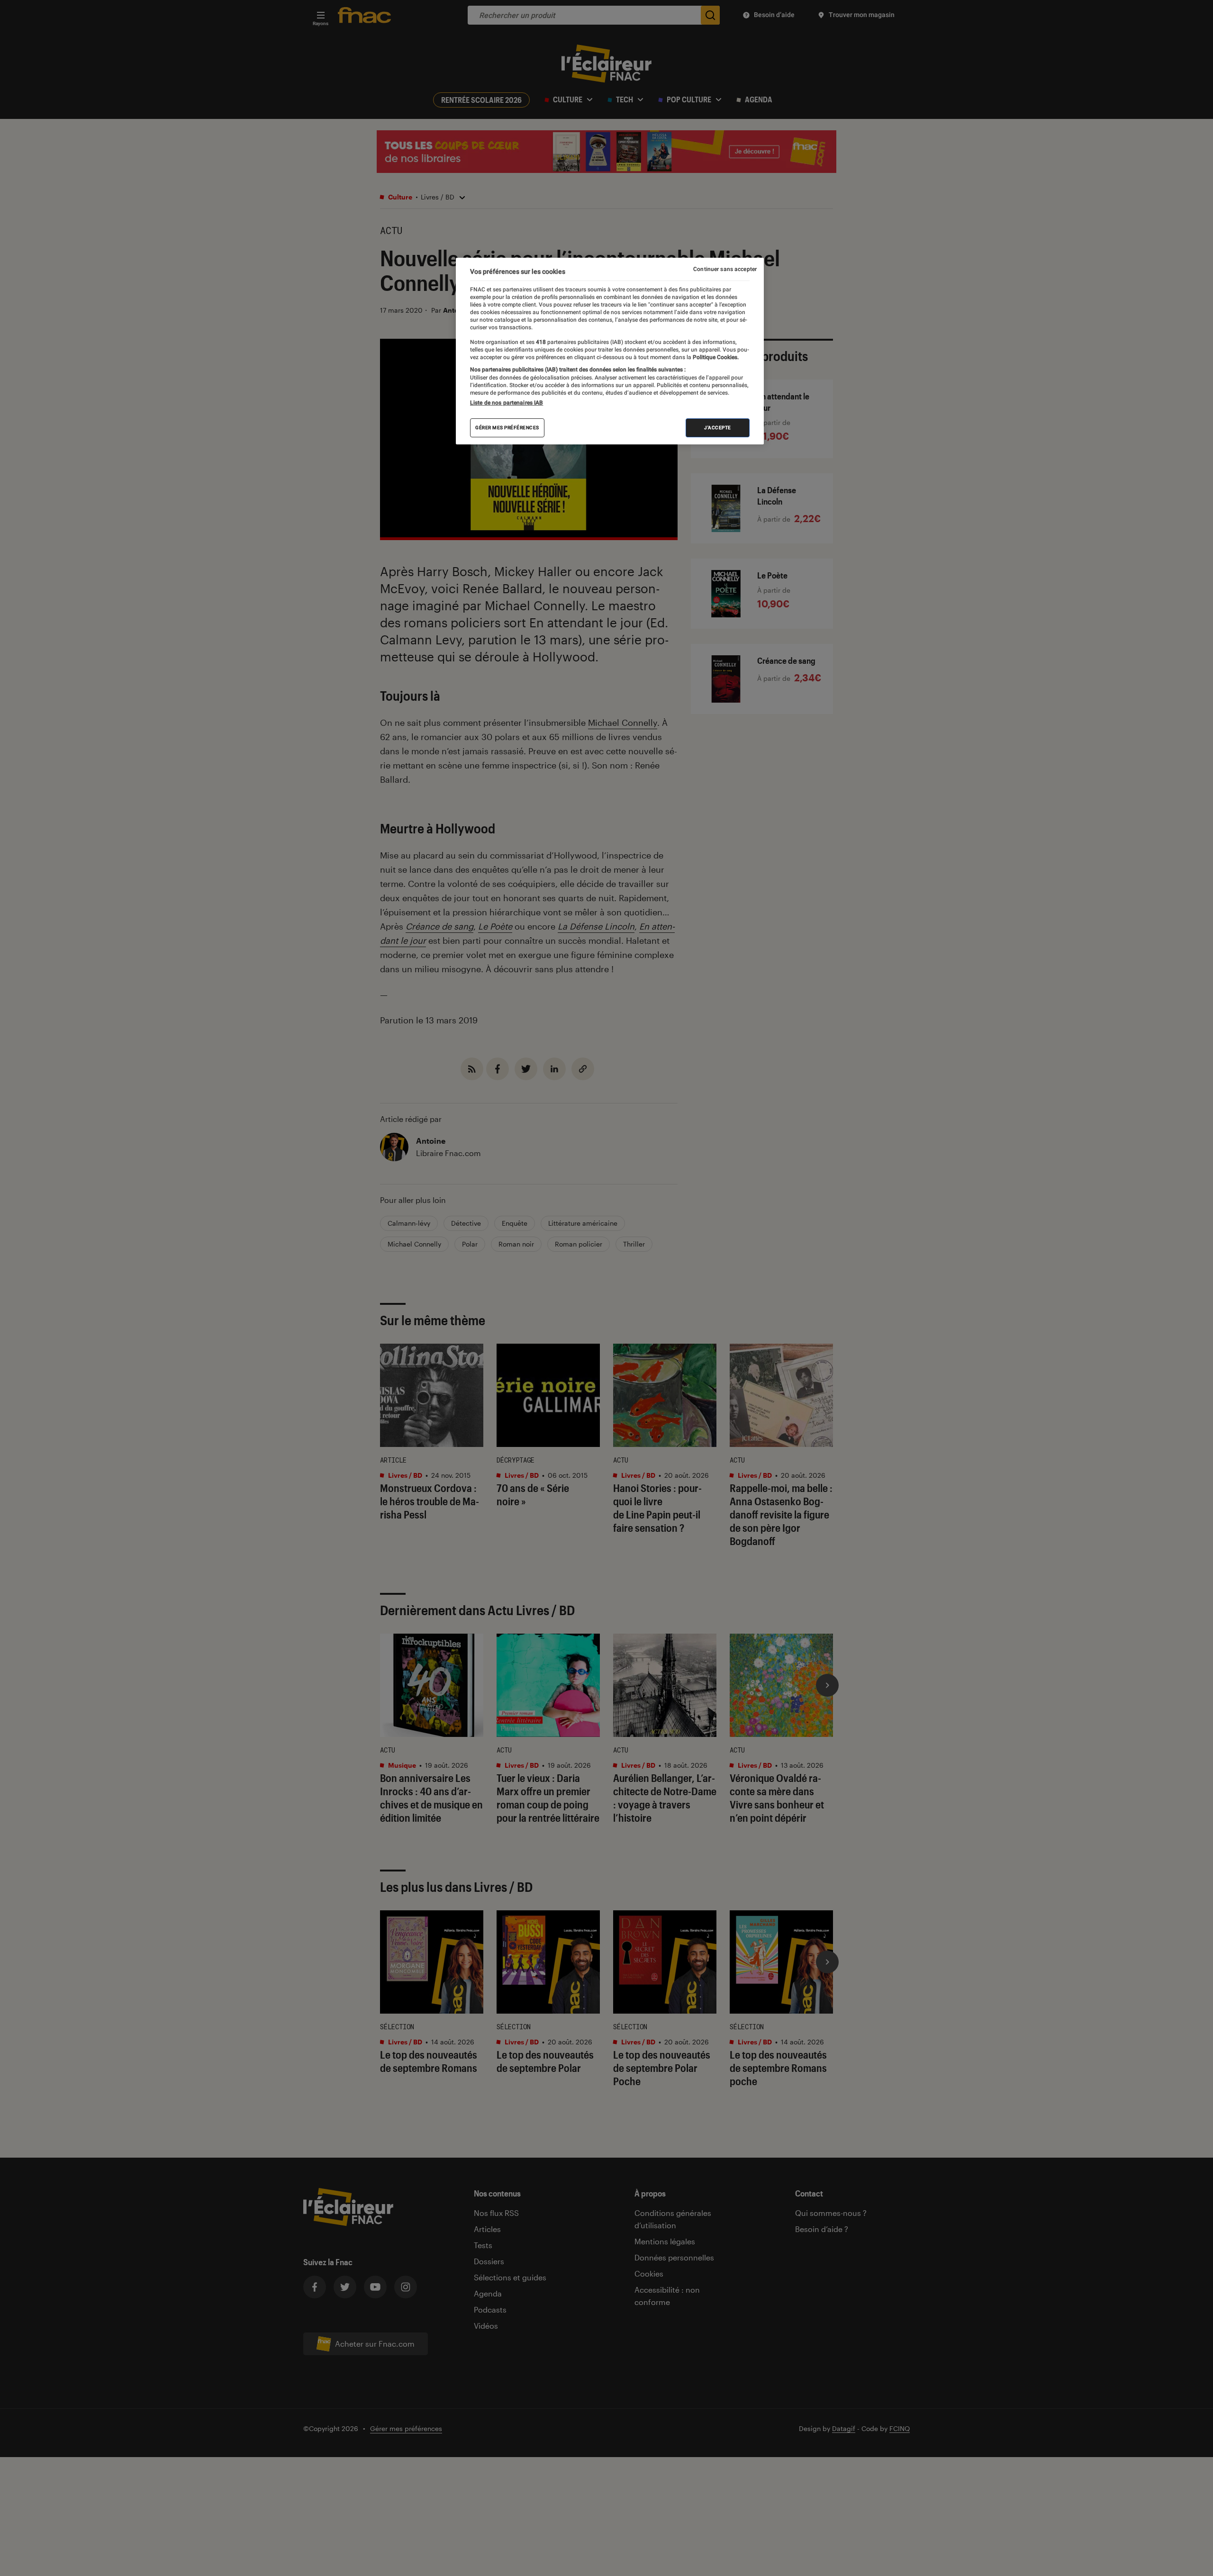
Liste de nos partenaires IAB (507, 403)
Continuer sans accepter (725, 269)
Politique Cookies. (715, 357)
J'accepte (718, 428)
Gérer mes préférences (507, 428)
